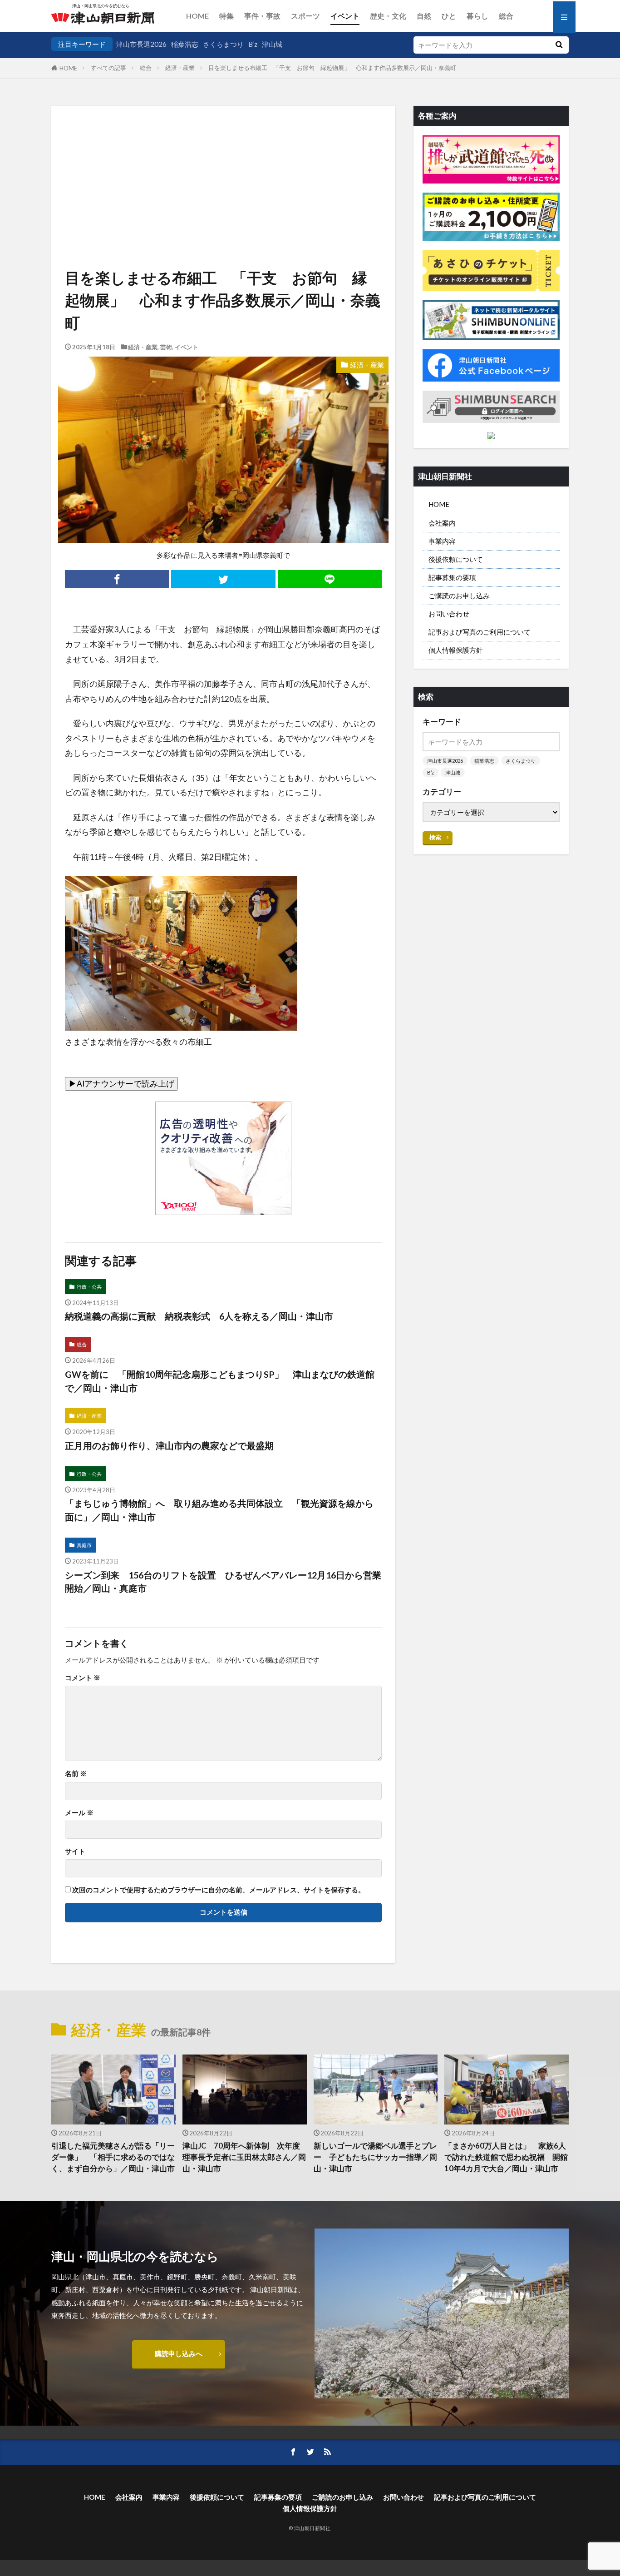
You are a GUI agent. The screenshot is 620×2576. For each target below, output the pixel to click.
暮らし (477, 16)
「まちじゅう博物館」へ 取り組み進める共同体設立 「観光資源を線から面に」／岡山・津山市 (219, 1510)
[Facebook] (117, 579)
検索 (435, 837)
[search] (559, 45)
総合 (506, 16)
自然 (424, 16)
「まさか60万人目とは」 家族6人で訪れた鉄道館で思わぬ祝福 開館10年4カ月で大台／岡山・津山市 (506, 2157)
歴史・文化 (388, 16)
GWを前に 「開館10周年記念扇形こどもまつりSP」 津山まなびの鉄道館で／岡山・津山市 (220, 1381)
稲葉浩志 (185, 44)
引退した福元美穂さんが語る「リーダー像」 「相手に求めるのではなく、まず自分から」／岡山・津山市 (113, 2157)
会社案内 (442, 523)
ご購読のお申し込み (459, 596)
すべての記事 (108, 68)
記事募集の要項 (452, 577)
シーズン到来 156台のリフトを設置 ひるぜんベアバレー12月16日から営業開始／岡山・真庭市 (223, 1582)
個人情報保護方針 (456, 650)
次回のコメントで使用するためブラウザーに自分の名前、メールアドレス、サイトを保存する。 (219, 1890)
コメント (83, 1678)
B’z (253, 44)
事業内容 (442, 541)
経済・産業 (180, 68)
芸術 (166, 347)
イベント (345, 16)
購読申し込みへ (179, 2353)
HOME (197, 16)
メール (79, 1813)
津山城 (272, 44)
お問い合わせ (449, 614)
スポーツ (305, 16)
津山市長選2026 (141, 44)
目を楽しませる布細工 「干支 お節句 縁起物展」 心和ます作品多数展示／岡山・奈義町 (332, 68)
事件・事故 (262, 16)
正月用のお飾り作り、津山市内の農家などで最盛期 (169, 1445)
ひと (449, 16)
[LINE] (330, 579)
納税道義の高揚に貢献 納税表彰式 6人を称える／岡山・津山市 (199, 1316)
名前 (76, 1774)
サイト (75, 1851)
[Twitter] (223, 579)
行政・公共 (89, 1287)
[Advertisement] (223, 154)
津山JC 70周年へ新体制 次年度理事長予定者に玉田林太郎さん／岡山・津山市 (244, 2157)
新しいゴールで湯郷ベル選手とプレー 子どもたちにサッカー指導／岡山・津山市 (375, 2157)
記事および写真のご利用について (480, 632)
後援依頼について (456, 559)
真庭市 (84, 1545)
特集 (226, 16)
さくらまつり (223, 44)
